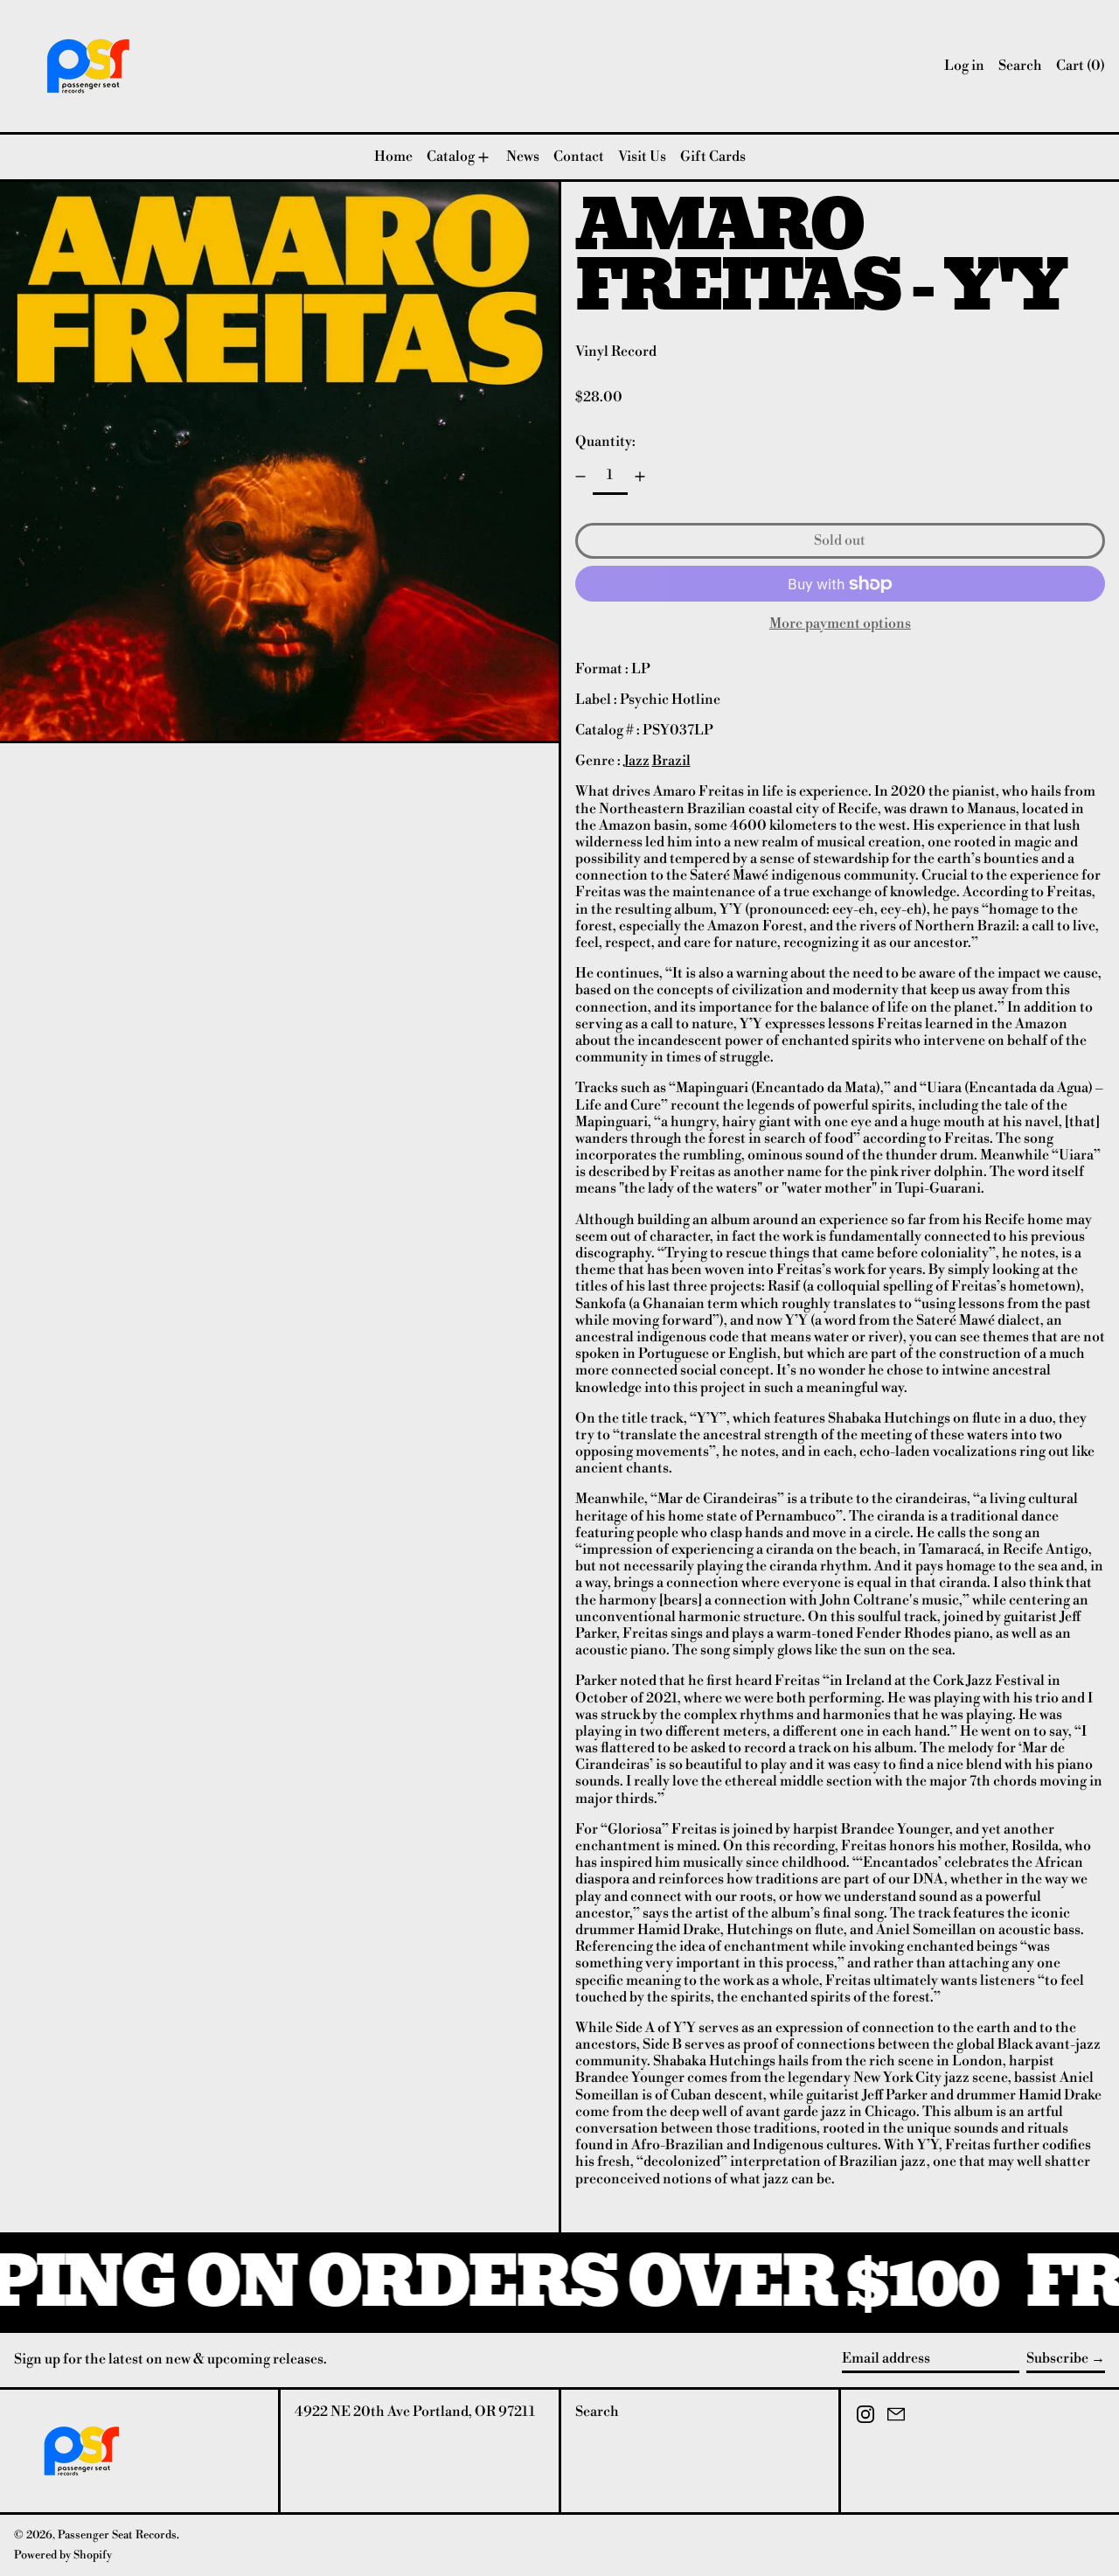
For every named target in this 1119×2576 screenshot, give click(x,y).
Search (597, 2412)
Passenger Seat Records (117, 2535)
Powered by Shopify (63, 2555)
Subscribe (1057, 2358)
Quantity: (605, 442)
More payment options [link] (840, 624)
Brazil (671, 761)
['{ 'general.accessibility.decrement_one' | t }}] (580, 477)
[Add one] (640, 477)
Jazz (636, 761)
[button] (1020, 66)
